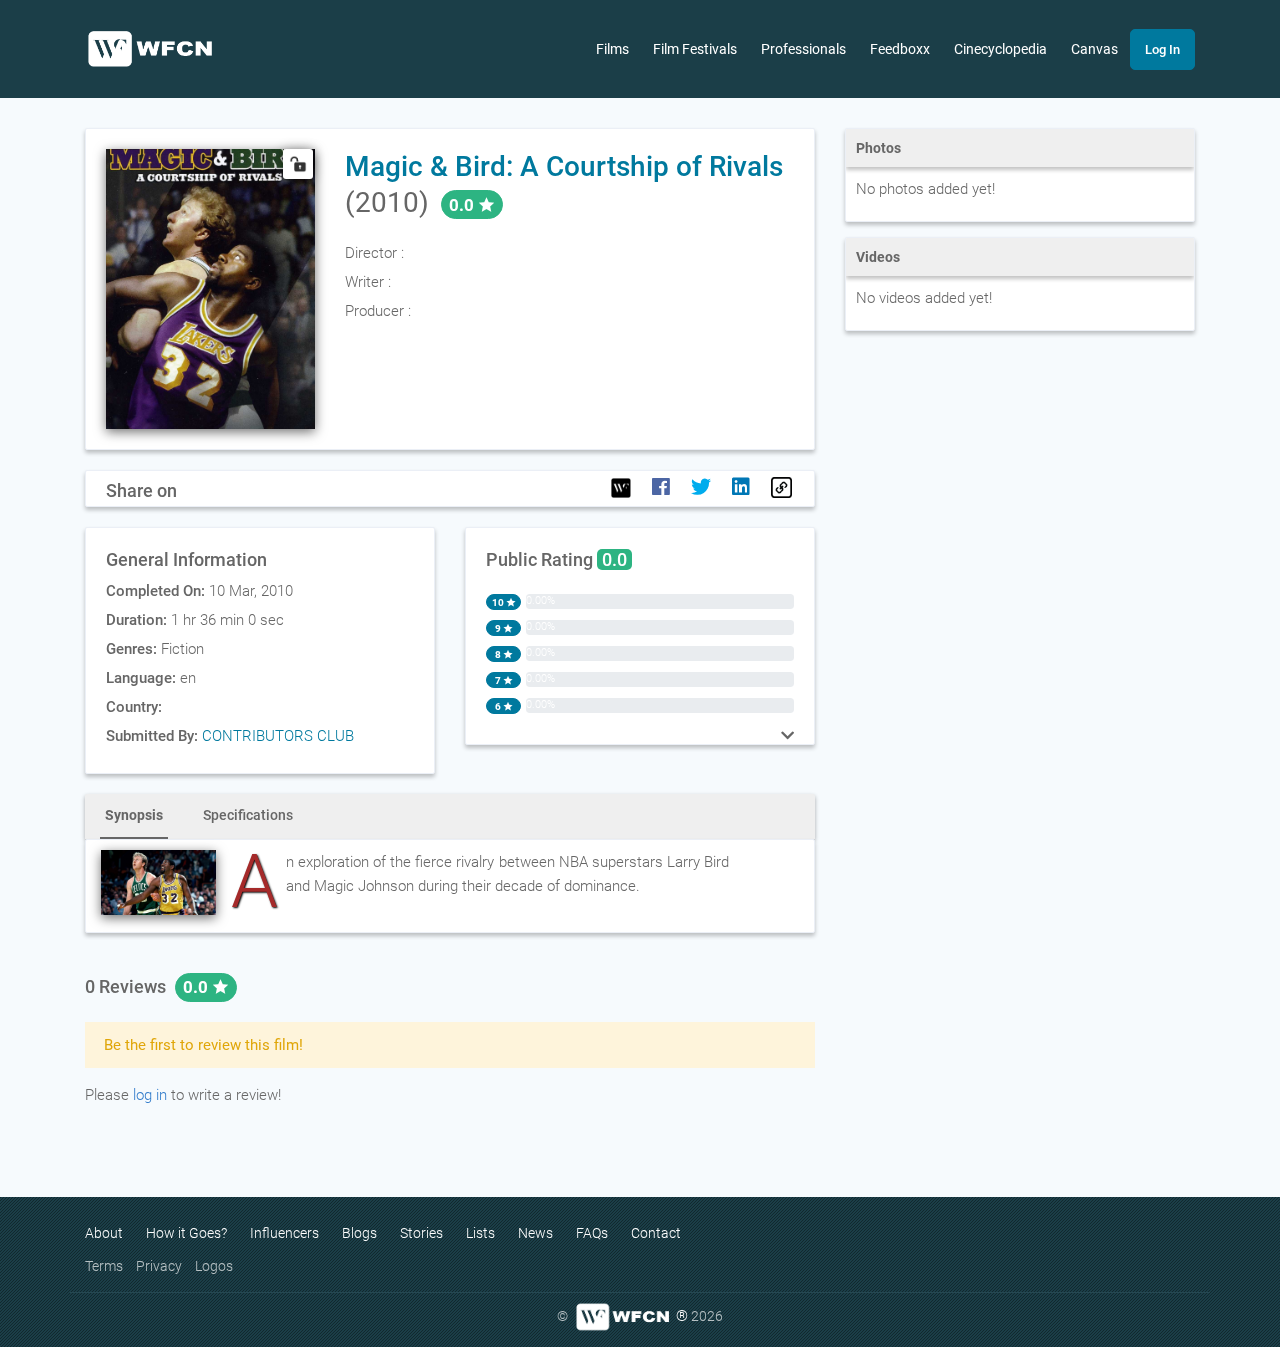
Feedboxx (900, 49)
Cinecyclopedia (1000, 49)
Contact (656, 1233)
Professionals (803, 49)
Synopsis (134, 815)
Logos (214, 1266)
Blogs (359, 1233)
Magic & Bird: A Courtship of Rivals (564, 166)
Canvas (1094, 49)
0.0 (197, 987)
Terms (104, 1266)
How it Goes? (186, 1233)
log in (150, 1095)
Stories (421, 1233)
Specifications (248, 815)
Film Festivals (695, 49)
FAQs (592, 1233)
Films (612, 49)
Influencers (284, 1233)
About (104, 1233)
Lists (480, 1233)
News (535, 1233)
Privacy (159, 1266)
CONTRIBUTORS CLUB (278, 736)
